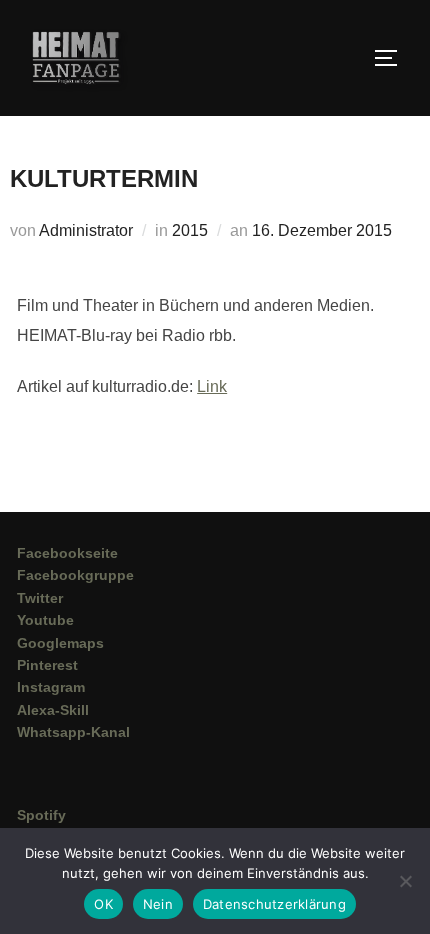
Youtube (45, 620)
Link (212, 386)
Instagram (51, 687)
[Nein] (405, 881)
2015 (190, 230)
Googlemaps (60, 643)
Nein (158, 904)
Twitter (40, 598)
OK (103, 904)
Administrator (86, 230)
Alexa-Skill (53, 710)
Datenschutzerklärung (274, 904)
